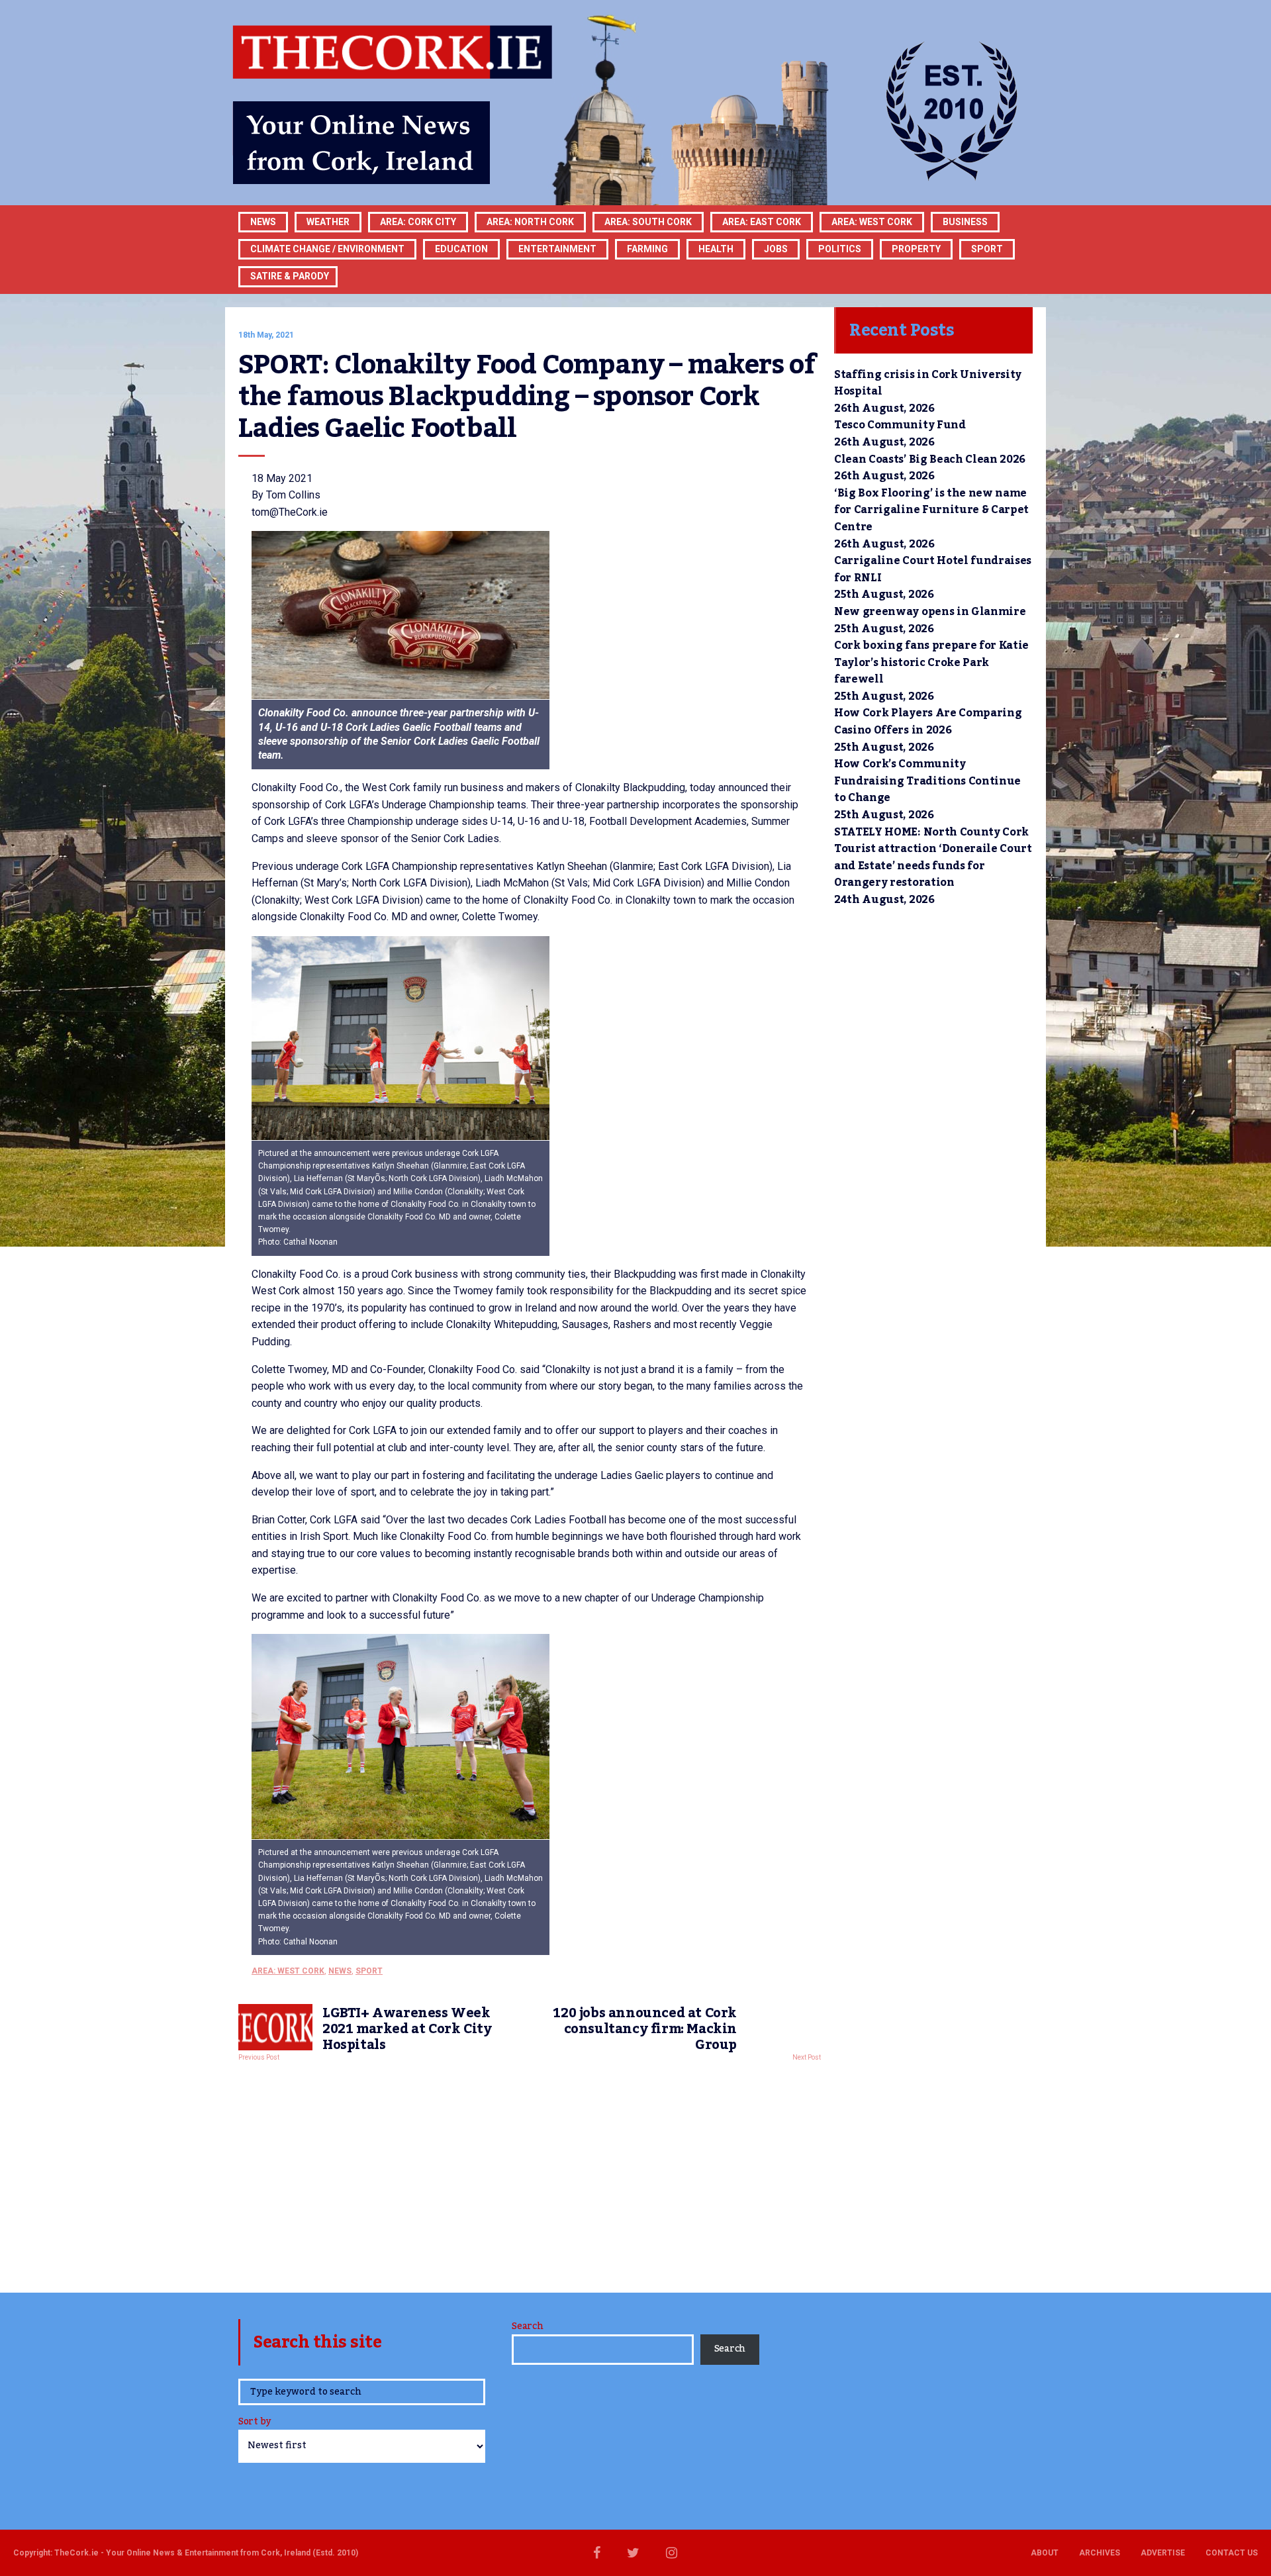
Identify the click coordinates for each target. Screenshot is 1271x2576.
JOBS (776, 249)
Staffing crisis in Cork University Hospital (928, 383)
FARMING (647, 249)
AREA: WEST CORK (872, 222)
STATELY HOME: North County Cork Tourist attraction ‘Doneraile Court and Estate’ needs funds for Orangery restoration (933, 858)
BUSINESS (965, 222)
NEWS (340, 1971)
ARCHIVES (1100, 2553)
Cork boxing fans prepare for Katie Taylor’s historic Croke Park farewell (931, 662)
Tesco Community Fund (900, 425)
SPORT (987, 249)
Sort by (255, 2423)
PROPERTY (916, 249)
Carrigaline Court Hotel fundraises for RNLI (933, 569)
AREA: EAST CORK (762, 222)
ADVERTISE (1163, 2553)
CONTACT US (1232, 2553)
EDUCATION (461, 249)
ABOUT (1045, 2553)
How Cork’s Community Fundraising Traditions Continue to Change (927, 781)
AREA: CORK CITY (418, 222)
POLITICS (840, 249)
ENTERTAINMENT (557, 249)
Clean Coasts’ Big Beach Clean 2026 (930, 459)
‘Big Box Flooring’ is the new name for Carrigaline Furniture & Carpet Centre (931, 510)
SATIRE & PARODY (290, 276)
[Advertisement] (530, 2173)
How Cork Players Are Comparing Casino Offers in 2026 (928, 722)
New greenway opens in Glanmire (930, 612)
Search (527, 2326)
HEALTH (716, 249)
